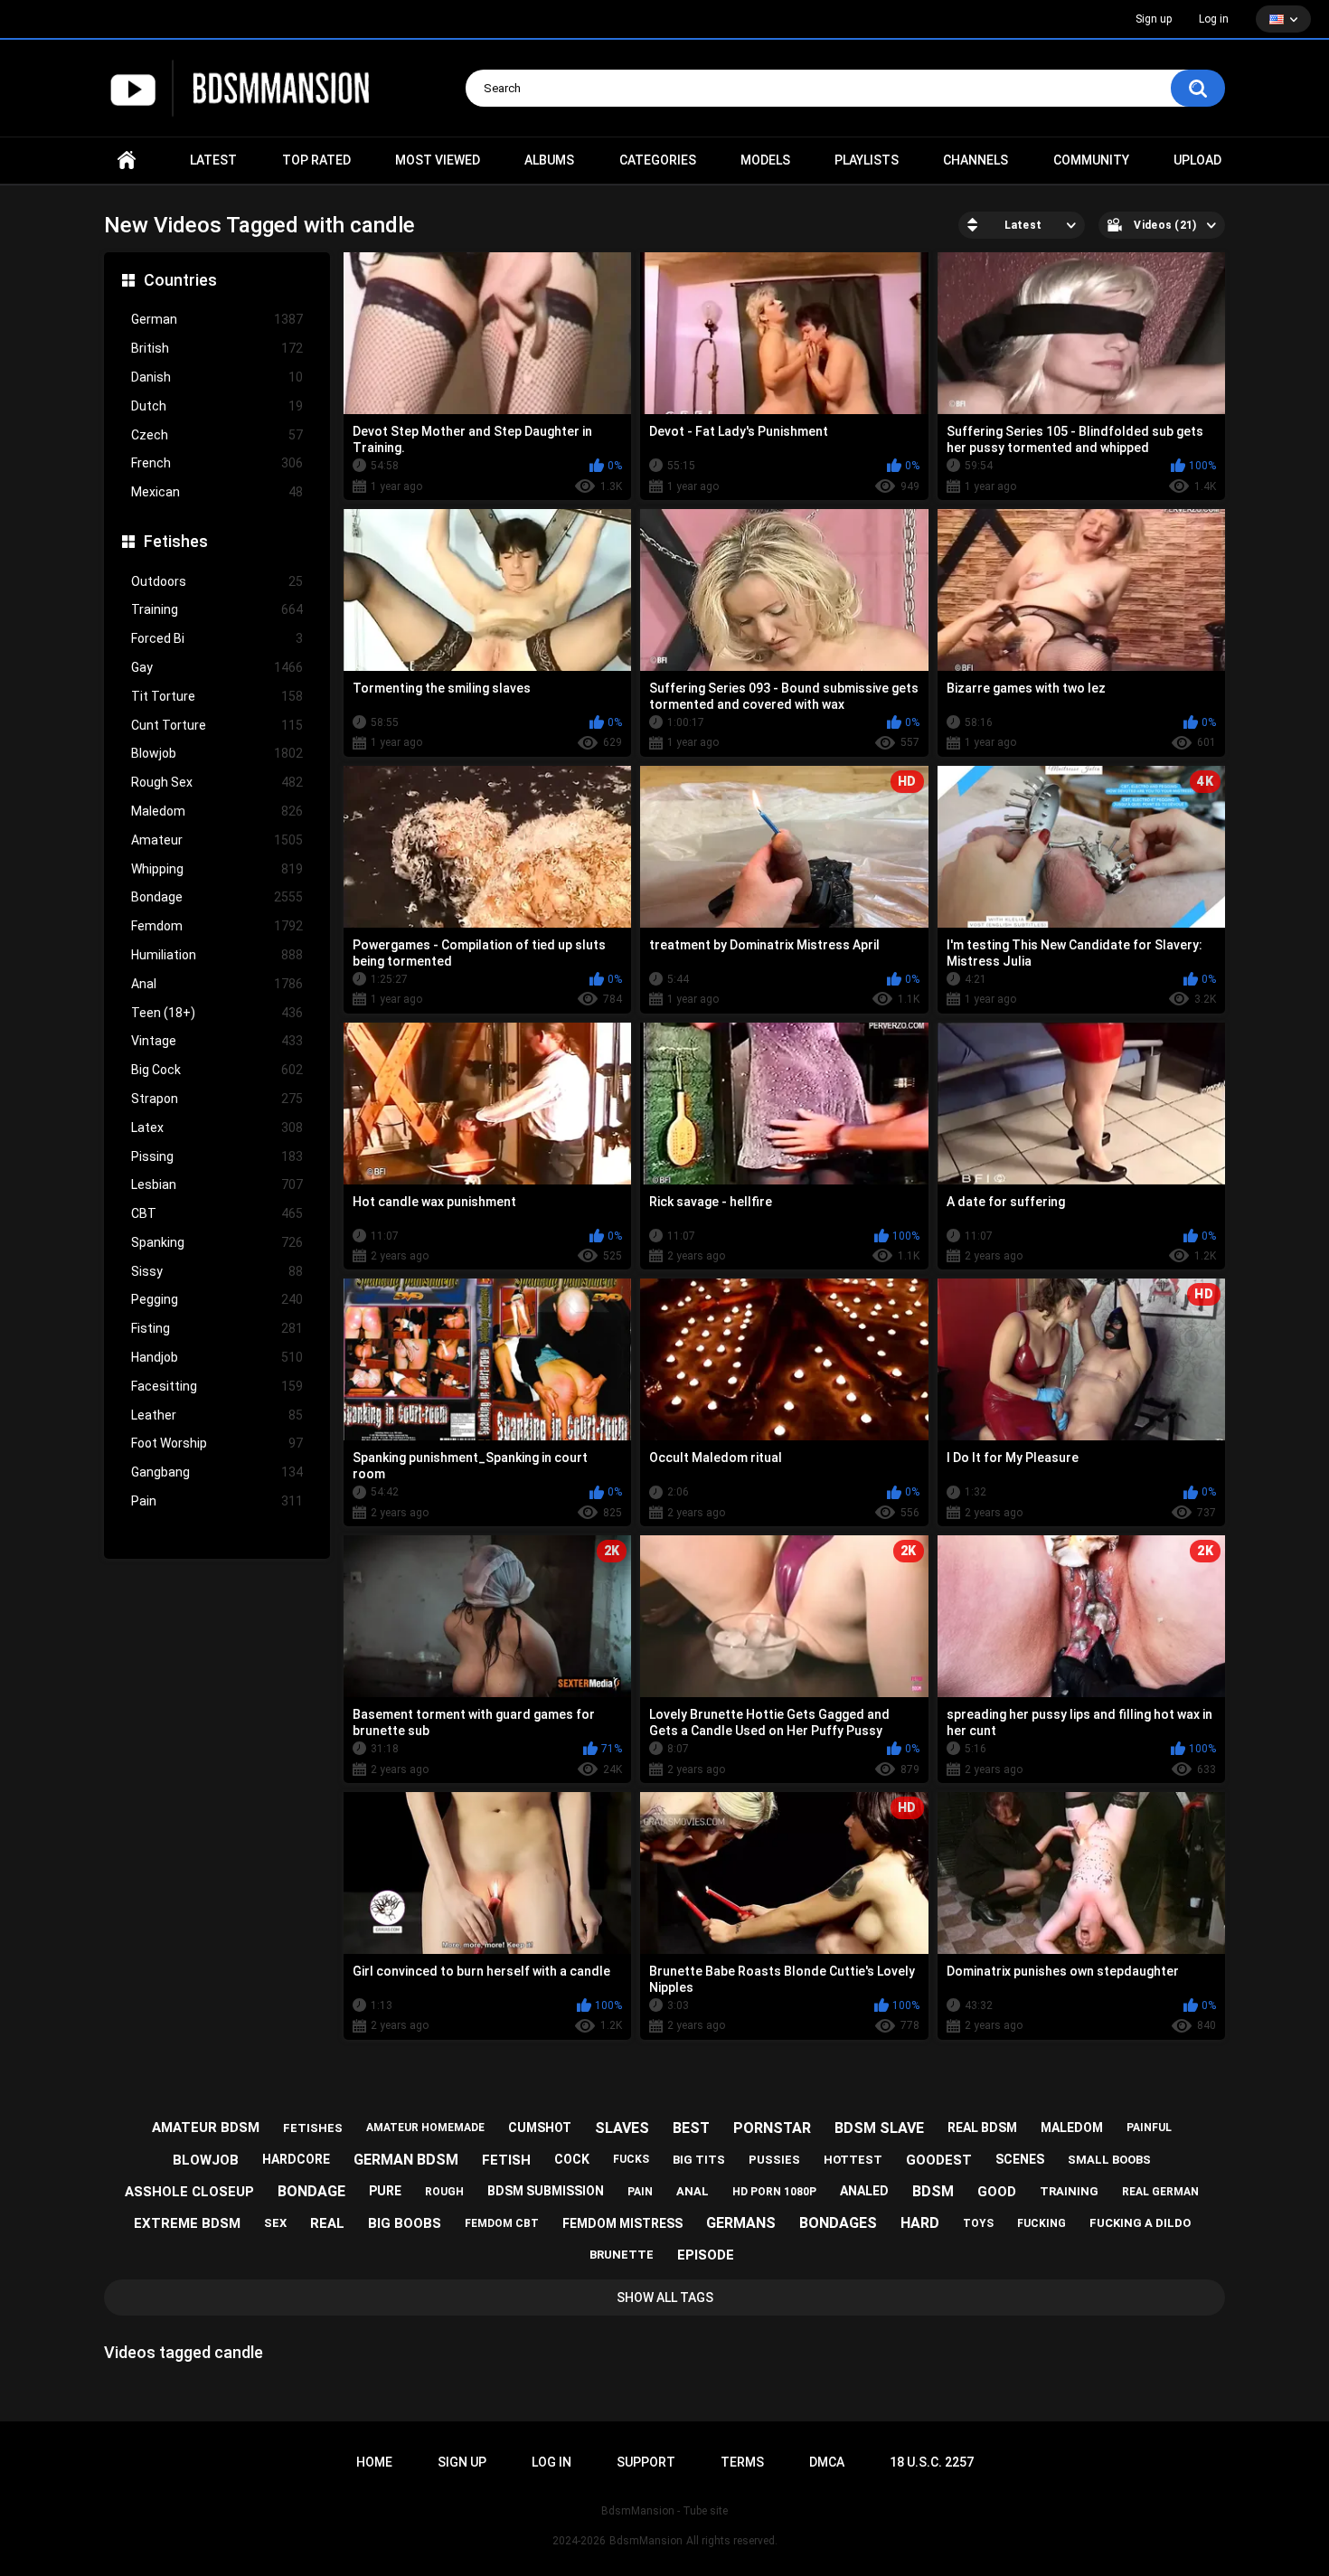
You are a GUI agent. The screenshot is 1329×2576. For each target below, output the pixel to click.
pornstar (772, 2128)
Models (765, 160)
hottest (853, 2160)
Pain (217, 1501)
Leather (217, 1415)
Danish (217, 377)
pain (640, 2192)
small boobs (1109, 2160)
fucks (631, 2159)
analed (864, 2191)
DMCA (827, 2462)
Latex (217, 1128)
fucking (1042, 2223)
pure (385, 2191)
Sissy (217, 1271)
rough (444, 2192)
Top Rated (316, 160)
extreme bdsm (187, 2223)
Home (127, 160)
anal (693, 2191)
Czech (217, 435)
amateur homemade (425, 2128)
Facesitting (217, 1386)
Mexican (217, 492)
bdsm (933, 2191)
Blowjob (217, 753)
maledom (1072, 2128)
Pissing (217, 1156)
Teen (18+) (217, 1013)
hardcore (296, 2159)
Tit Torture (217, 696)
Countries (180, 280)
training (1069, 2191)
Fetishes (176, 541)
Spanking (217, 1242)
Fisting (217, 1328)
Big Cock (217, 1070)
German (217, 319)
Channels (976, 160)
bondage (311, 2191)
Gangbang (217, 1472)
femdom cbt (502, 2223)
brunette (622, 2255)
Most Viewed (438, 160)
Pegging (217, 1299)
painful (1149, 2128)
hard (920, 2223)
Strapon (217, 1099)
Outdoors (217, 581)
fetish (506, 2160)
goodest (939, 2160)
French (217, 463)
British (217, 348)
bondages (838, 2223)
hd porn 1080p (774, 2192)
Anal (217, 984)
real (327, 2223)
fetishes (313, 2128)
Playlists (867, 160)
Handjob (217, 1357)
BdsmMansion (646, 2541)
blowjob (206, 2160)
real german (1160, 2192)
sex (275, 2223)
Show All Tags (665, 2298)
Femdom (217, 926)
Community (1091, 160)
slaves (622, 2128)
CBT (217, 1213)
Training (217, 609)
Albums (549, 160)
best (691, 2128)
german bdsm (406, 2160)
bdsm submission (546, 2191)
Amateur (217, 840)
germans (741, 2223)
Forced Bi (217, 638)
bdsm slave (879, 2128)
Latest (213, 160)
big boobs (405, 2223)
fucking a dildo (1140, 2223)
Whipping (217, 869)
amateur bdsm (206, 2128)
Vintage (217, 1041)
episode (706, 2255)
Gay (217, 667)
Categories (658, 160)
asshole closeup (189, 2192)
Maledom (217, 811)
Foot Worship (217, 1443)
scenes (1020, 2159)
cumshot (540, 2128)
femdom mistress (622, 2223)
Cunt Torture (217, 725)
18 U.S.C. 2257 (932, 2462)
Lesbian (217, 1184)
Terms (742, 2462)
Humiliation (217, 955)
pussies (774, 2160)
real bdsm (982, 2128)
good (997, 2192)
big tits (699, 2160)
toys (978, 2223)
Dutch (217, 406)
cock (572, 2159)
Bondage (217, 897)
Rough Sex (217, 782)
